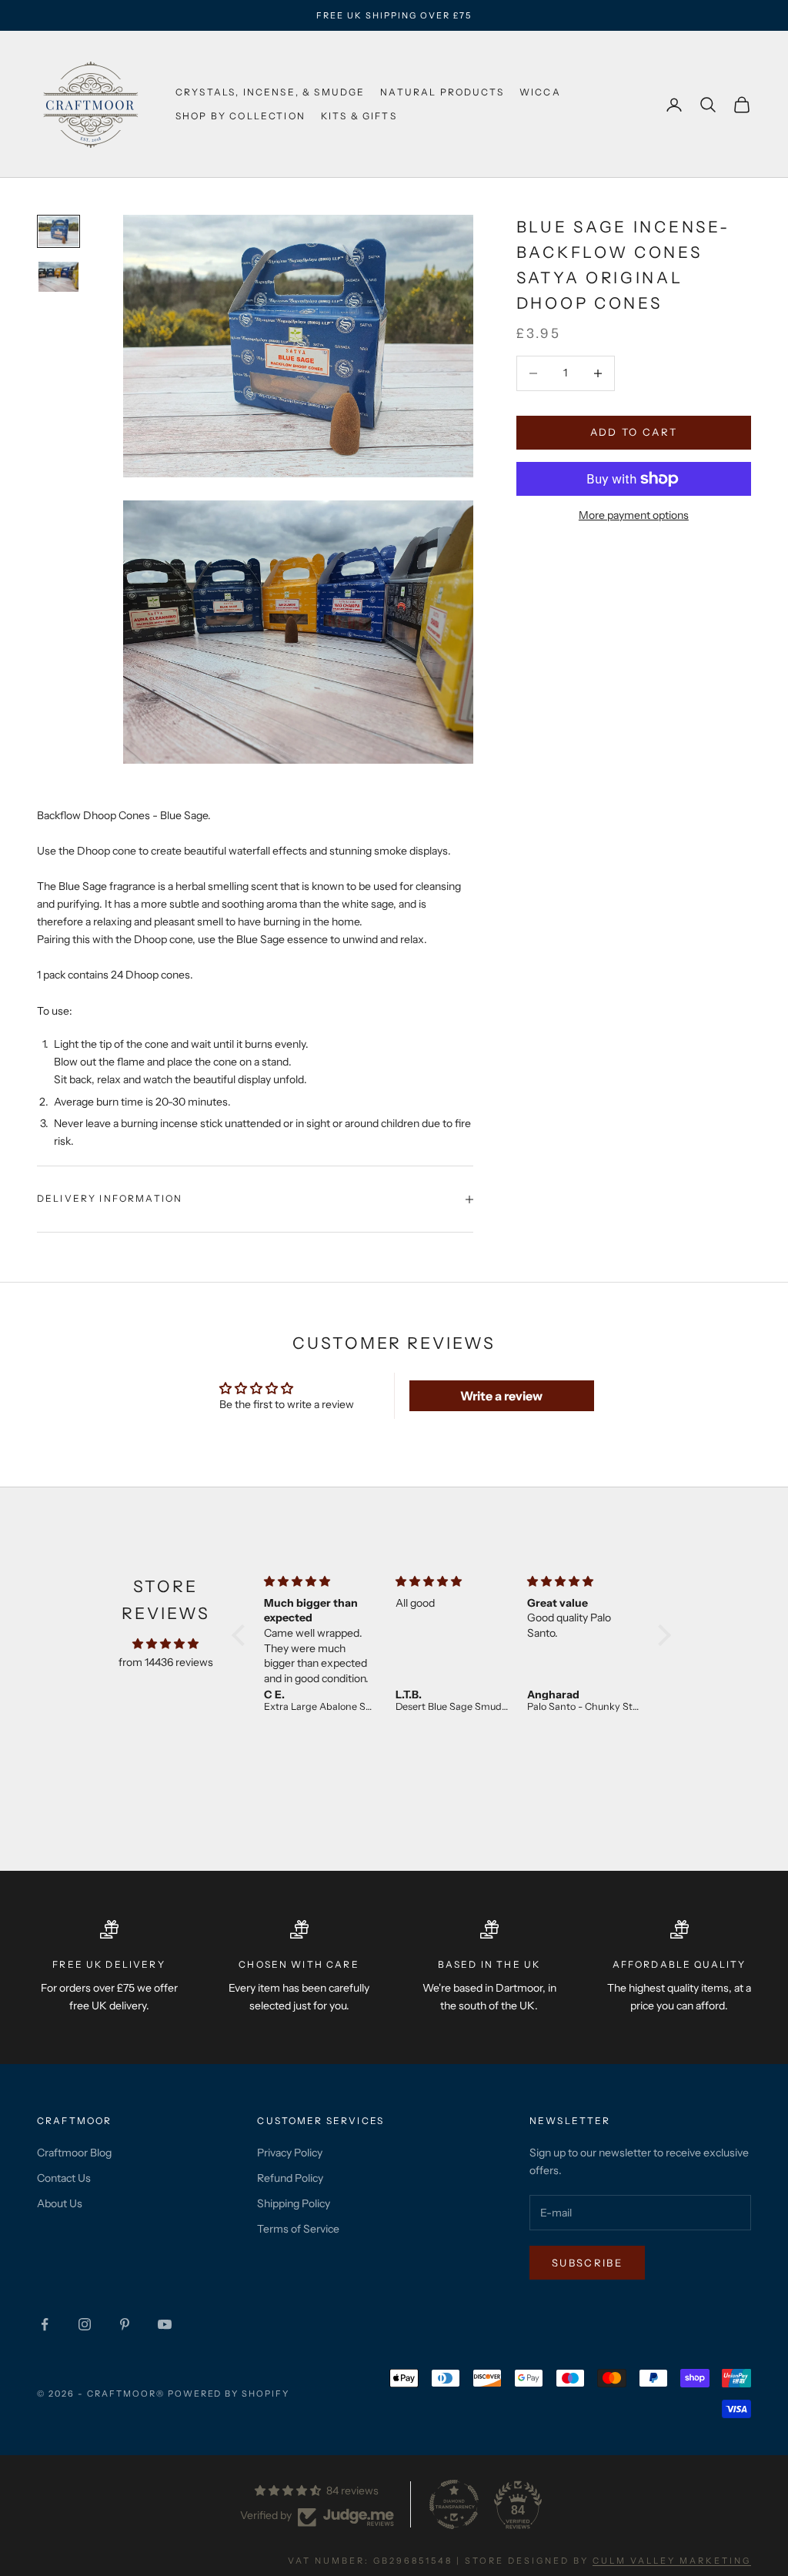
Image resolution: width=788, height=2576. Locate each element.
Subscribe (587, 2263)
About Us (60, 2203)
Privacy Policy (290, 2153)
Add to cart (634, 432)
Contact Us (64, 2178)
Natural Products (442, 92)
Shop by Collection (240, 116)
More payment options (634, 515)
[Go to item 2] (58, 277)
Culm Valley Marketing (672, 2561)
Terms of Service (298, 2229)
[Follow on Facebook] (45, 2324)
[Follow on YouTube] (165, 2324)
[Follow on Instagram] (85, 2324)
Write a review (501, 1396)
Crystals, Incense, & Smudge (270, 92)
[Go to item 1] (58, 231)
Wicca (540, 92)
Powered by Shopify (229, 2394)
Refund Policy (290, 2178)
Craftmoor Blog (74, 2153)
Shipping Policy (294, 2203)
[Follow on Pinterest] (125, 2324)
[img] (165, 1644)
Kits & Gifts (359, 116)
